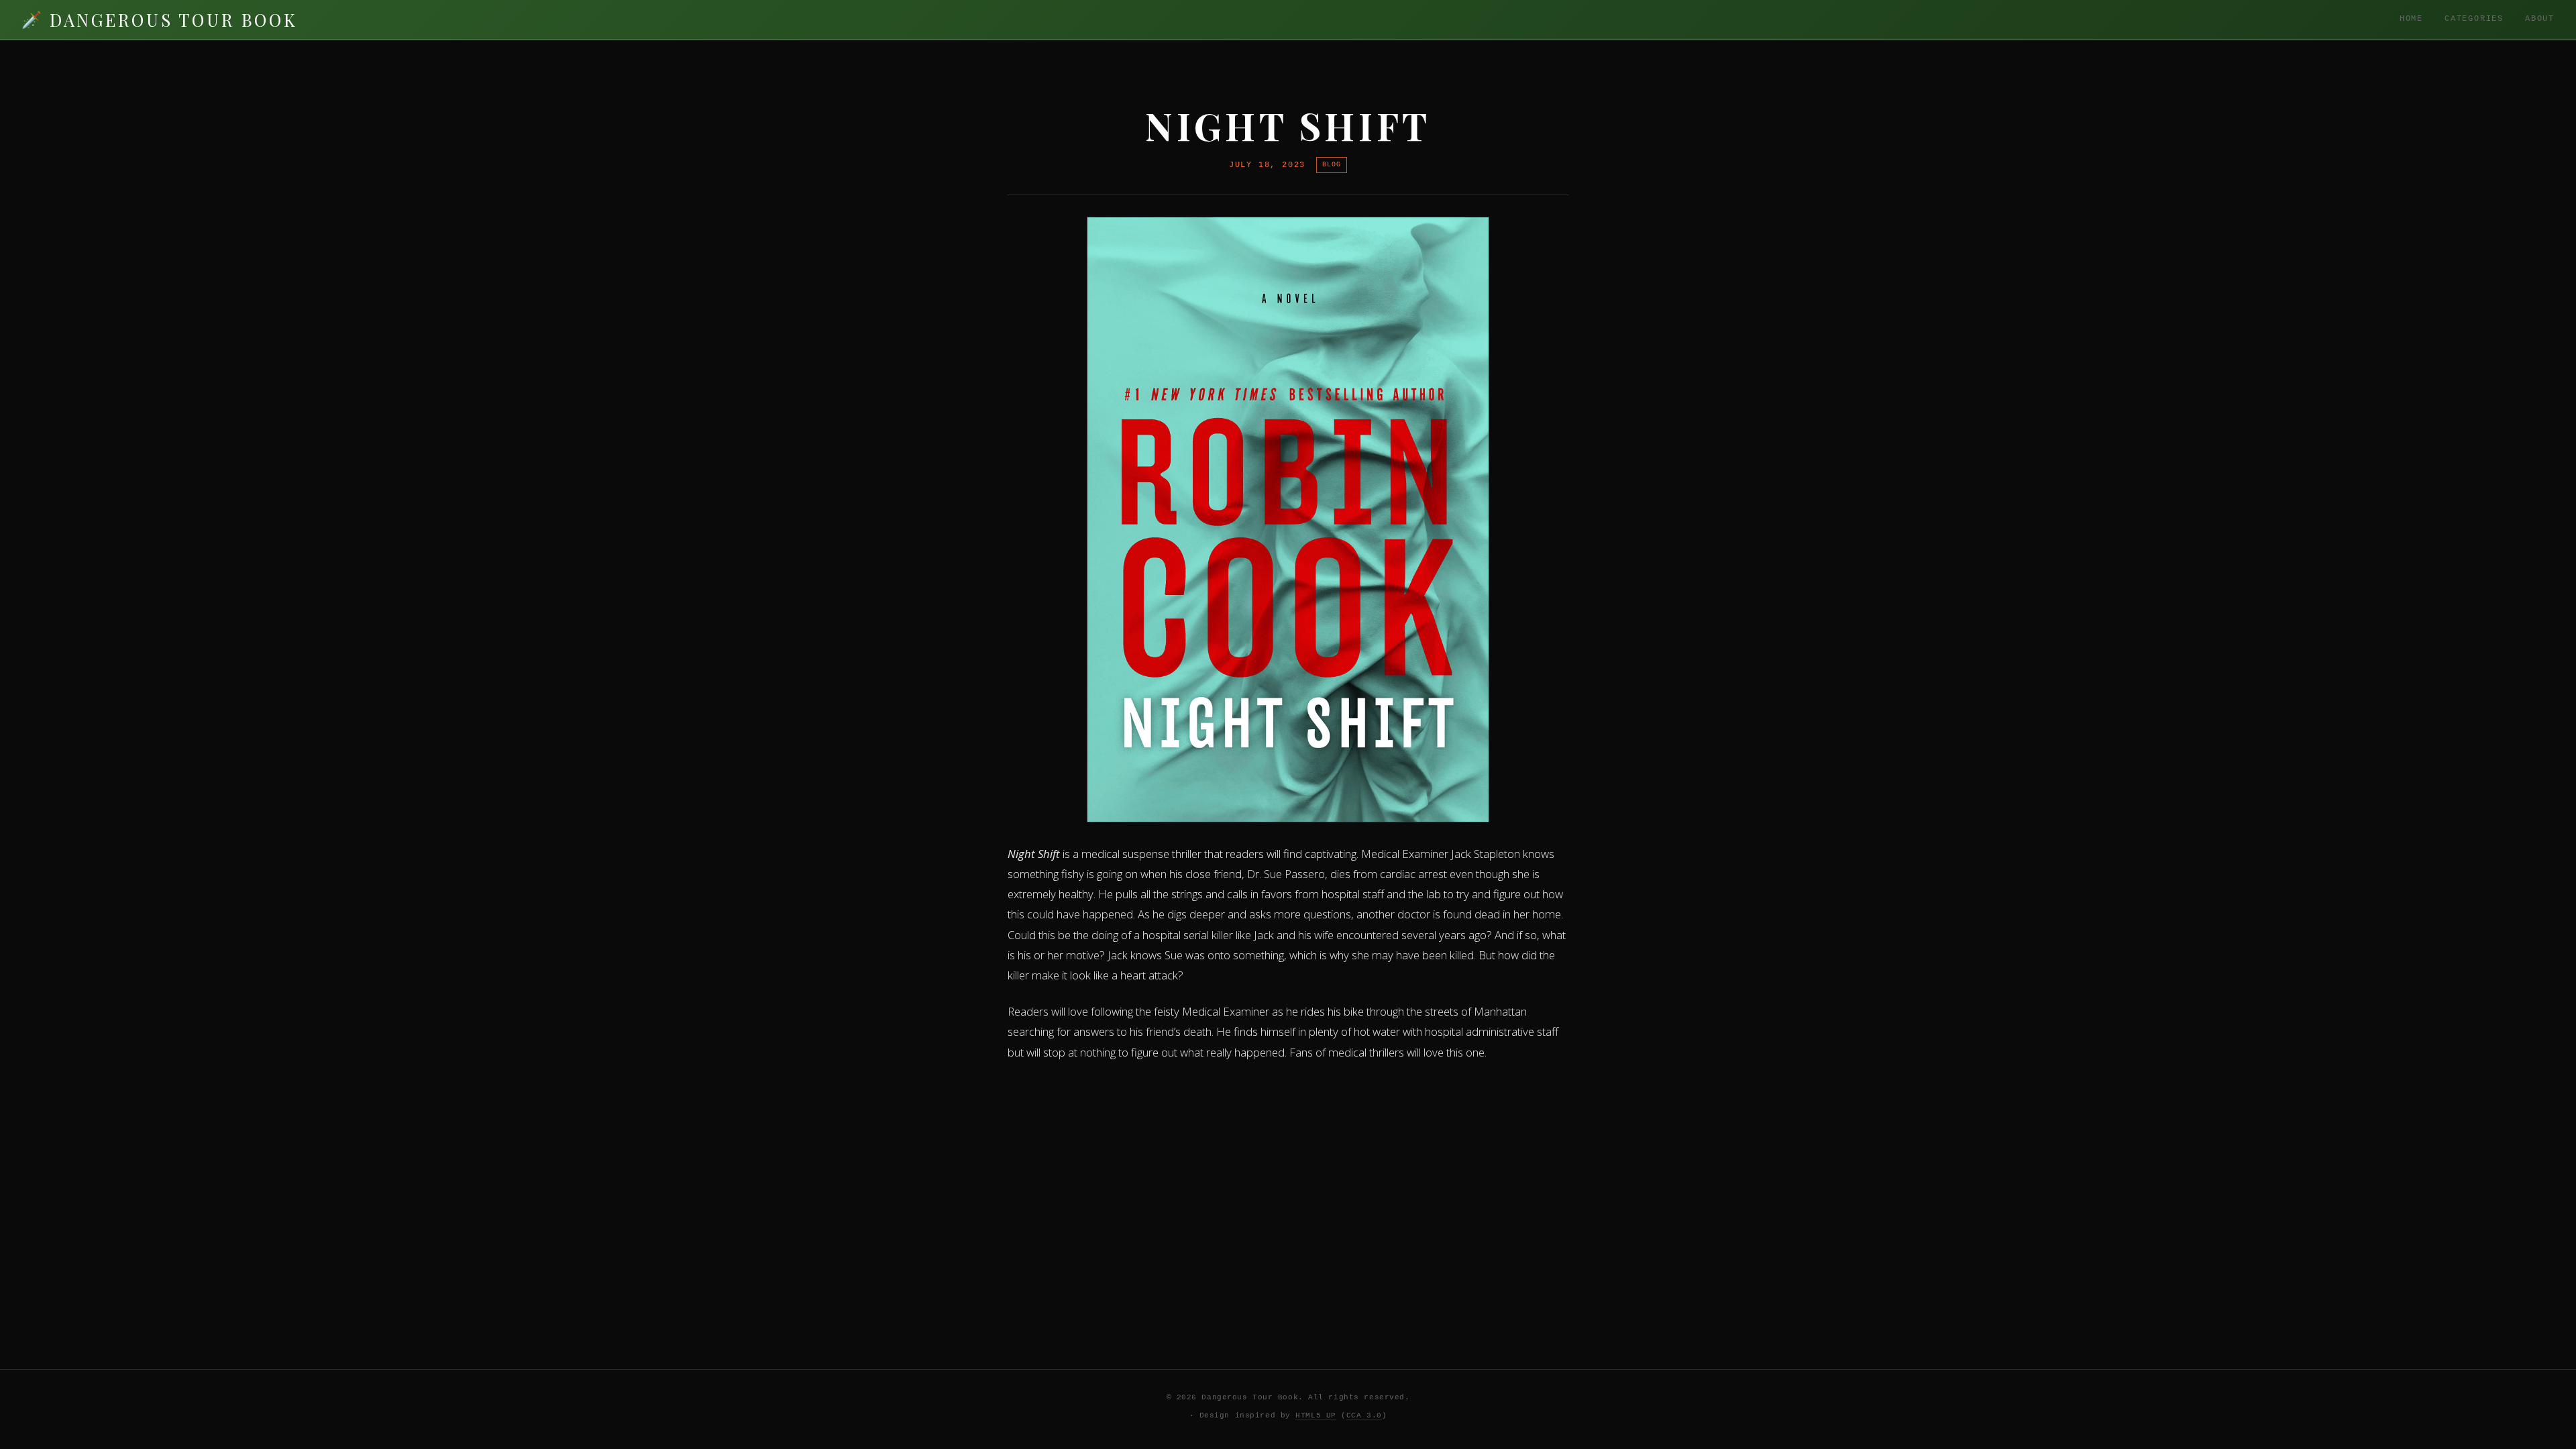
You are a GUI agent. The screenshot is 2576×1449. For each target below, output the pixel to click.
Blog (1332, 164)
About (2540, 19)
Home (2411, 19)
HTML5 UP (1316, 1415)
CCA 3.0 (1364, 1415)
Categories (2474, 19)
